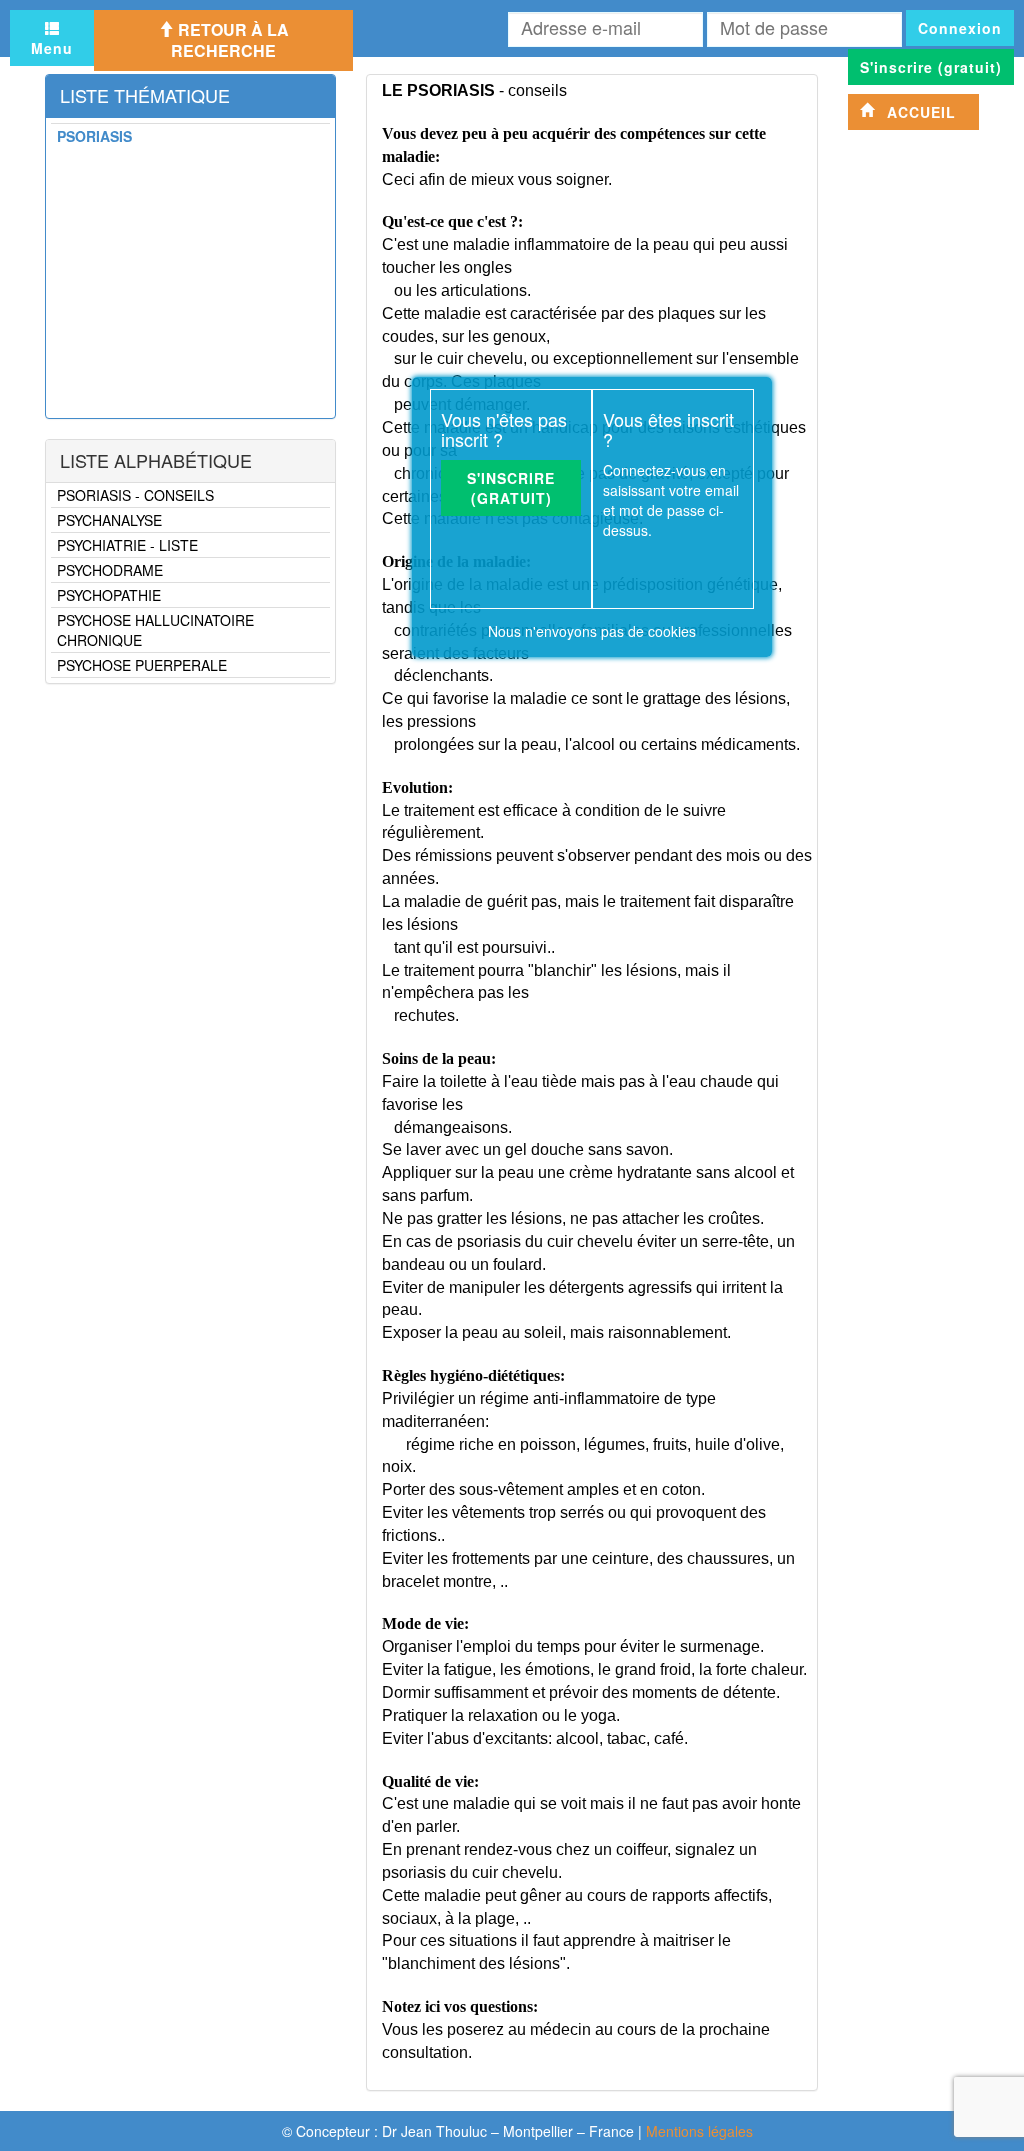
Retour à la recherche (230, 40)
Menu (52, 48)
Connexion (960, 28)
